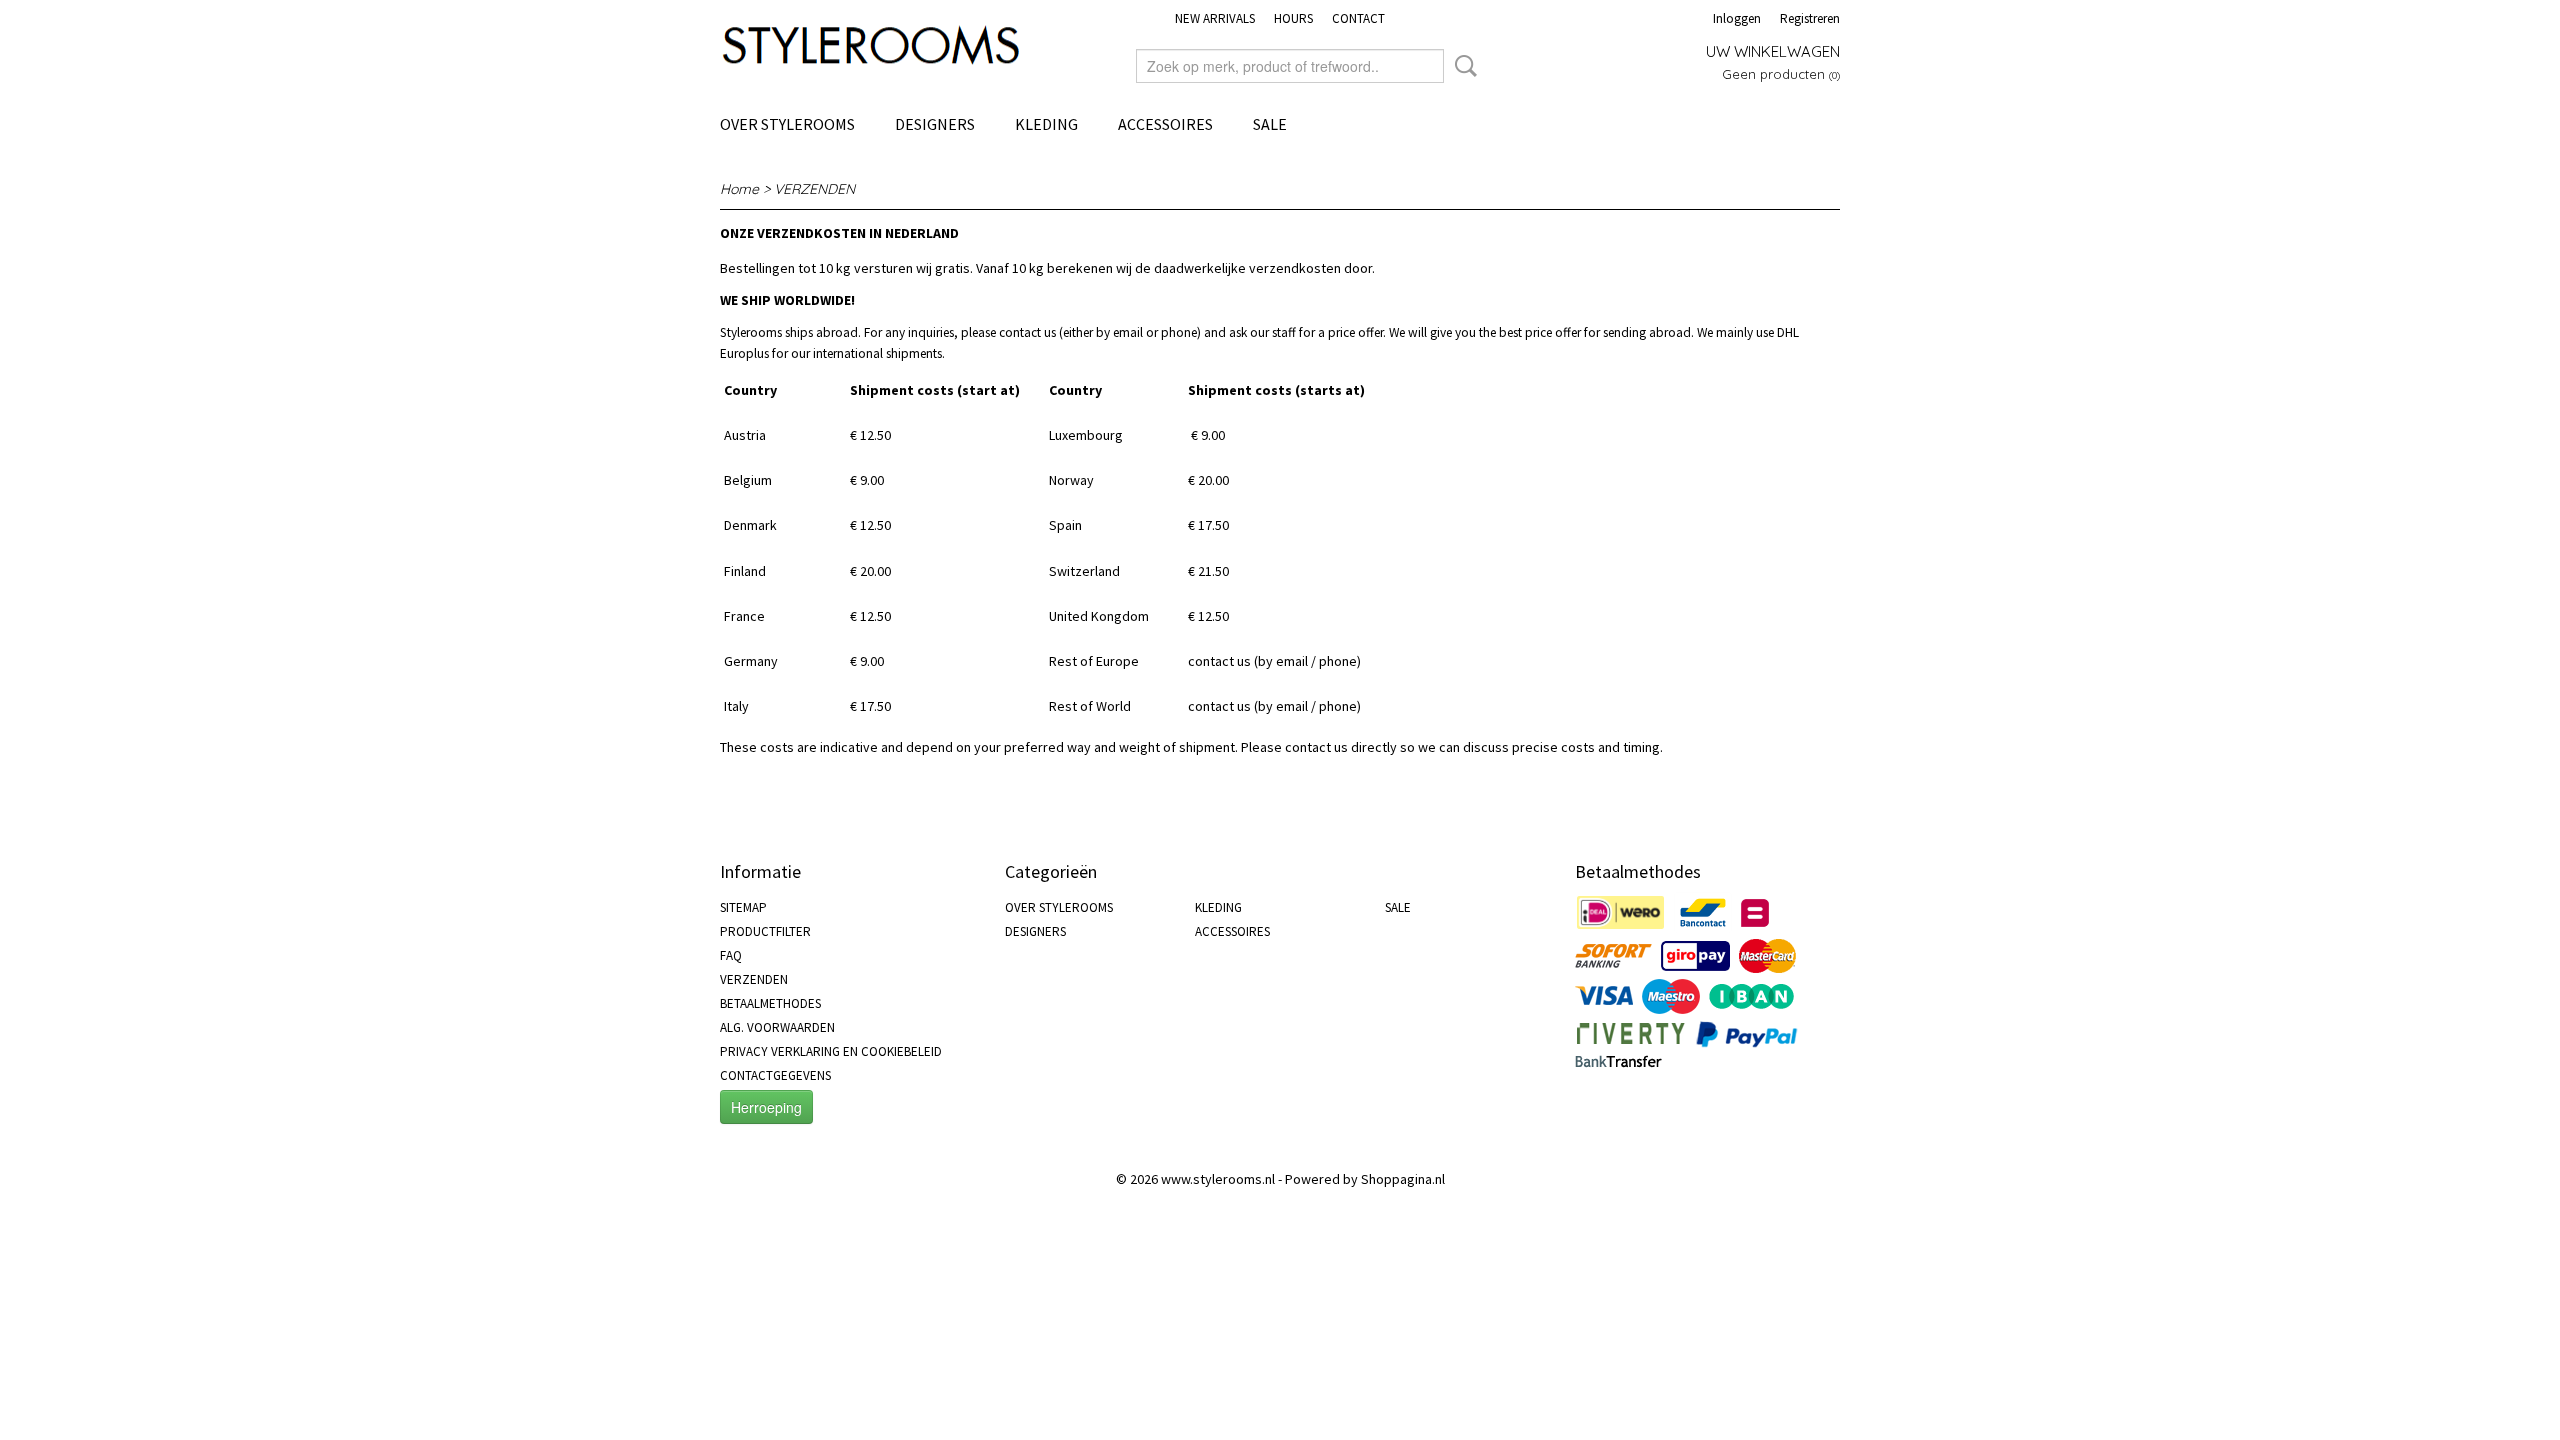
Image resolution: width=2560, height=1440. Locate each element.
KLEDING (1046, 124)
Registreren (1810, 18)
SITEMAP (743, 907)
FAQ (731, 955)
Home (739, 189)
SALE (1270, 124)
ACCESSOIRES (1165, 124)
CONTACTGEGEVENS (775, 1075)
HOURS (1293, 18)
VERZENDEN (754, 979)
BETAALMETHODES (770, 1003)
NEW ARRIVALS (1215, 18)
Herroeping (766, 1107)
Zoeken (1462, 66)
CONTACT (1358, 18)
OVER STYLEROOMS (787, 124)
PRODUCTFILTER (765, 931)
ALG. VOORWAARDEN (777, 1027)
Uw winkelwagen (1773, 51)
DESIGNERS (935, 124)
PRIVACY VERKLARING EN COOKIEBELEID (831, 1051)
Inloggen (1737, 18)
